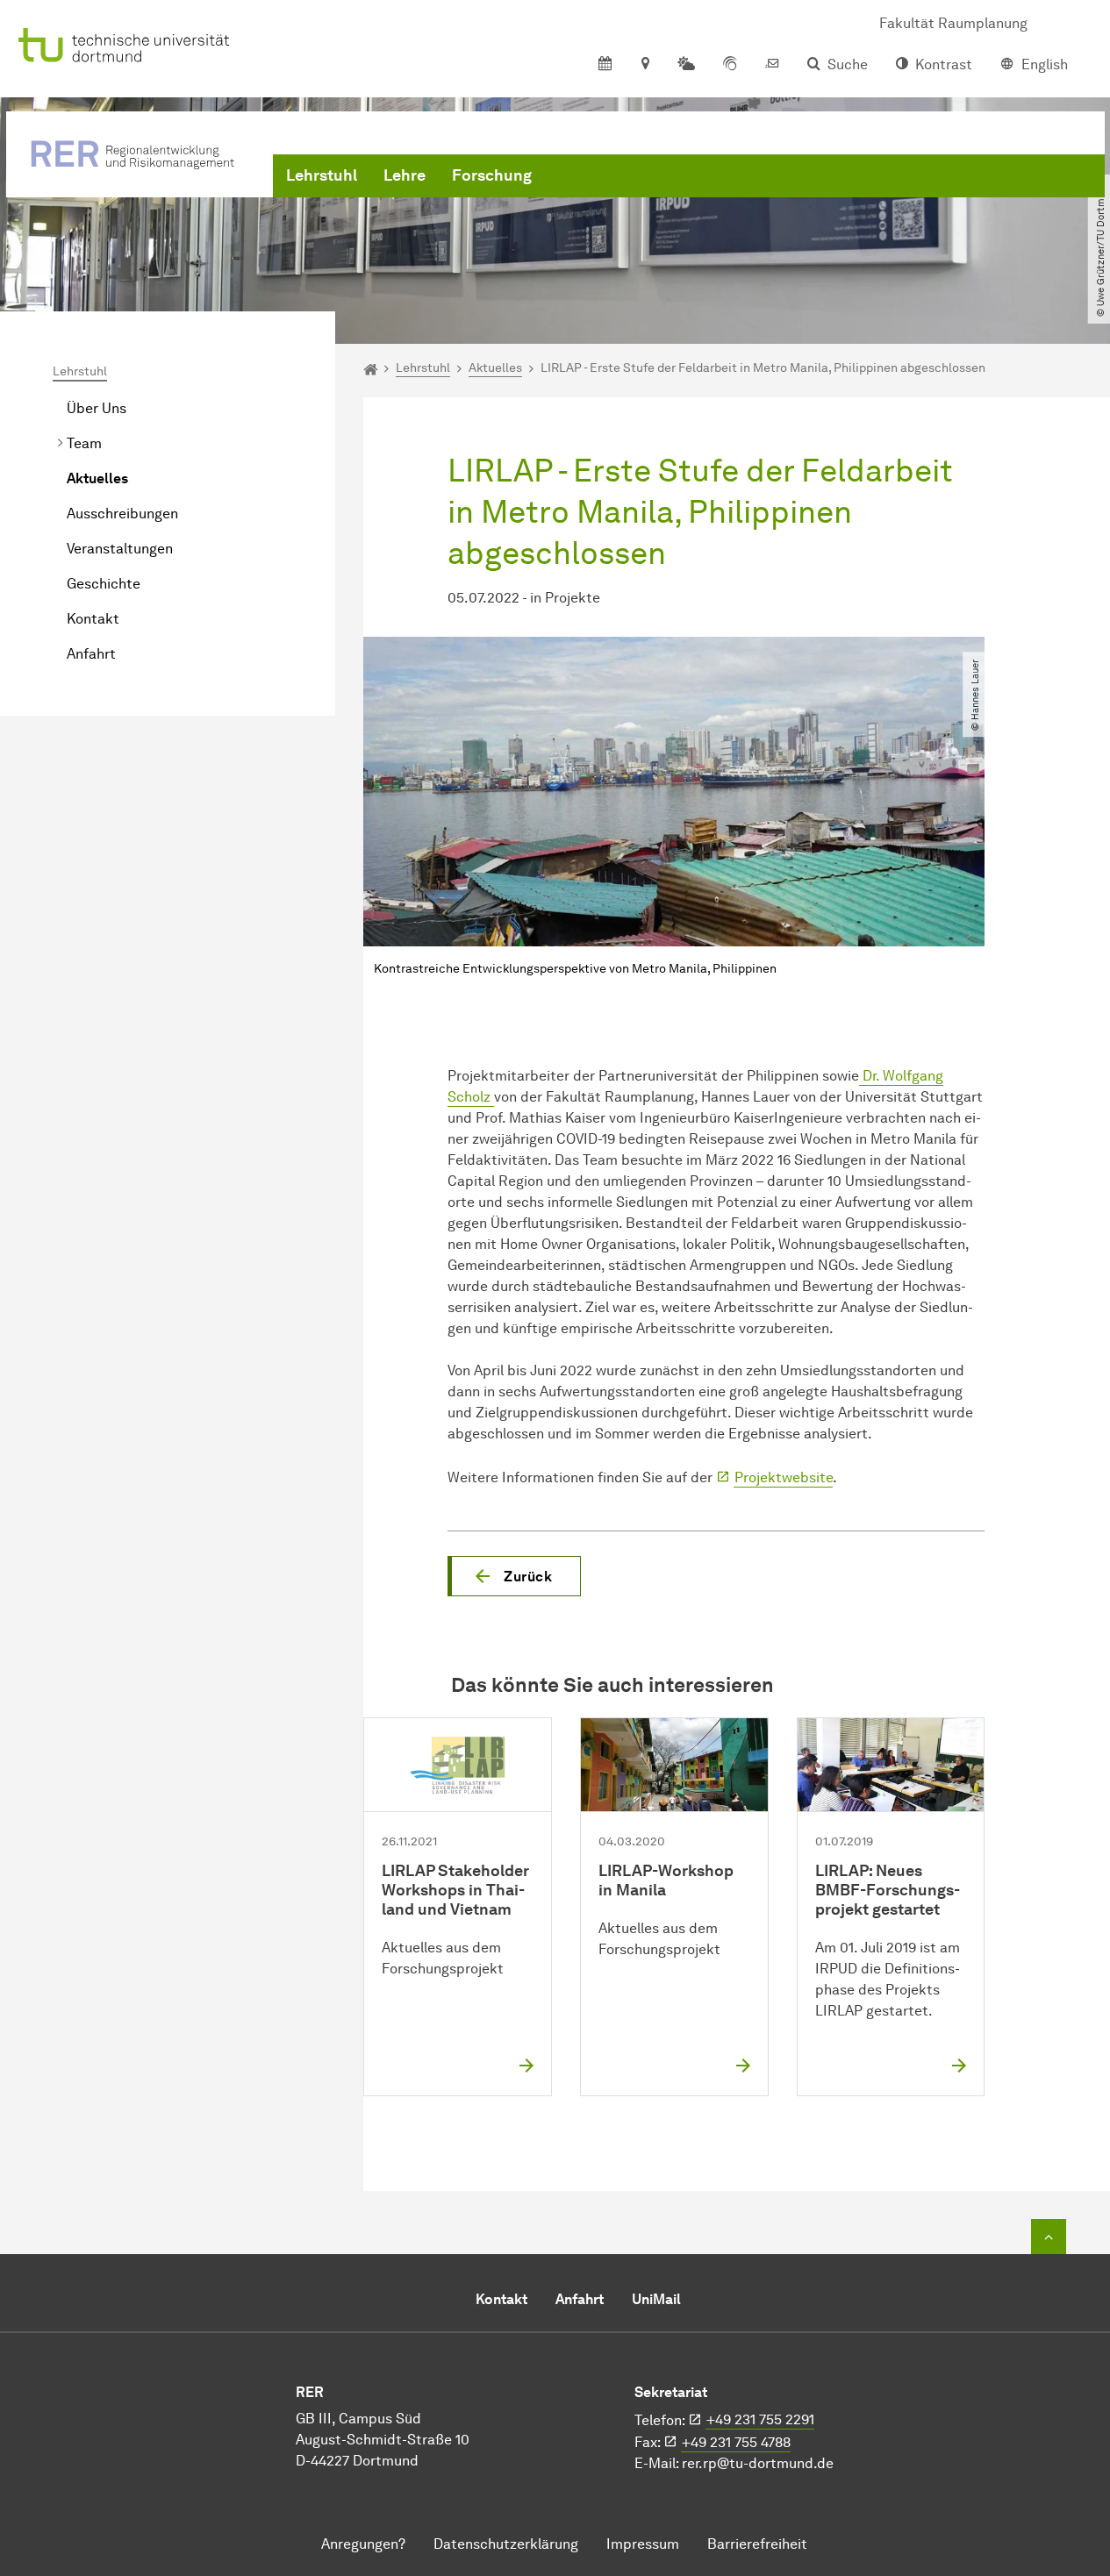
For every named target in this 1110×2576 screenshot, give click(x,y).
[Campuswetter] (686, 65)
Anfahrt (91, 654)
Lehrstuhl (322, 175)
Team (84, 443)
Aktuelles (97, 478)
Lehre (405, 175)
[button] (514, 1576)
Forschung (492, 175)
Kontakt (93, 619)
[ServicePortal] (730, 65)
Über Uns (97, 408)
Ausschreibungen (122, 514)
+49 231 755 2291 (760, 2419)
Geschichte (104, 584)
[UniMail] (772, 65)
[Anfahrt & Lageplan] (645, 65)
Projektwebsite (784, 1477)
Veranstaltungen (120, 549)
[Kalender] (605, 65)
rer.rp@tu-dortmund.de (758, 2463)
